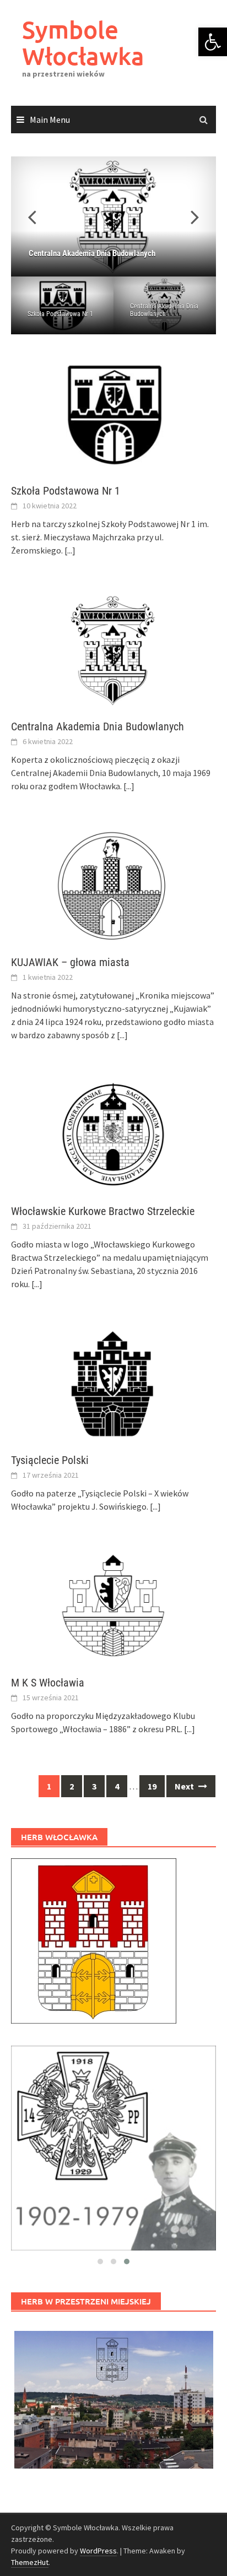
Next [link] (185, 1786)
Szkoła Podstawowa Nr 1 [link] (60, 314)
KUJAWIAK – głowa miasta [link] (70, 962)
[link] (213, 42)
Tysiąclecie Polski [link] (50, 1460)
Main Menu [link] (50, 120)
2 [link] (72, 1786)
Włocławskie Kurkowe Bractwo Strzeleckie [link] (103, 1211)
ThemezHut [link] (30, 2562)
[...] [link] (70, 550)
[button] (188, 216)
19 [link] (152, 1786)
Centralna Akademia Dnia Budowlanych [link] (164, 310)
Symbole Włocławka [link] (83, 43)
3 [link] (94, 1786)
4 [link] (117, 1786)
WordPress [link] (98, 2551)
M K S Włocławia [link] (48, 1683)
